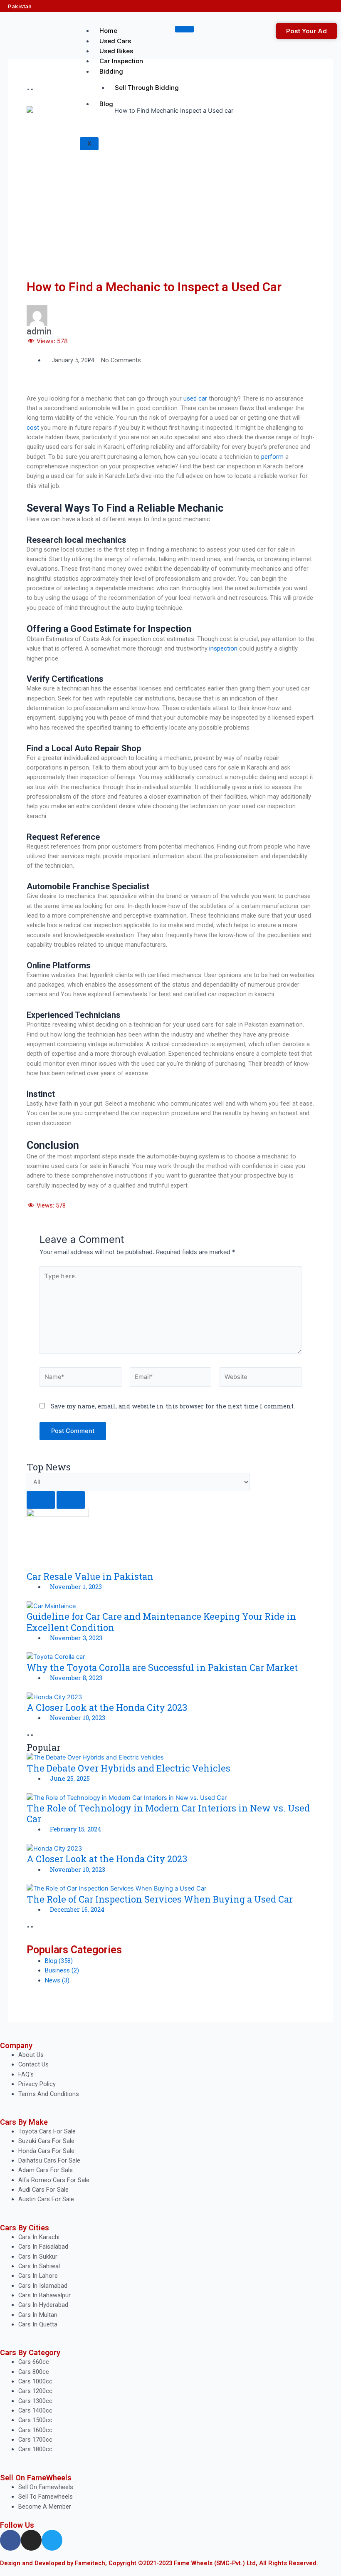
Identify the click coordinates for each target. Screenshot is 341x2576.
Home (108, 31)
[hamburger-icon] (184, 29)
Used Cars (115, 41)
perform (272, 457)
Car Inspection (121, 61)
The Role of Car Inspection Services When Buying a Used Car (160, 1899)
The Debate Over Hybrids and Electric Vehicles (128, 1768)
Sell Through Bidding (147, 88)
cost (33, 428)
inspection (224, 648)
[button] (29, 389)
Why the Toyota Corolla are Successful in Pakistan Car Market (162, 1667)
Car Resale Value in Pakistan (90, 1576)
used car (195, 398)
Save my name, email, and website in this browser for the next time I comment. (173, 1406)
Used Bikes (116, 51)
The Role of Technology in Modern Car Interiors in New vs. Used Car (168, 1813)
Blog (106, 104)
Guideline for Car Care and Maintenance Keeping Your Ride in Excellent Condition (161, 1622)
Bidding (111, 71)
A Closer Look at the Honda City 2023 (107, 1707)
